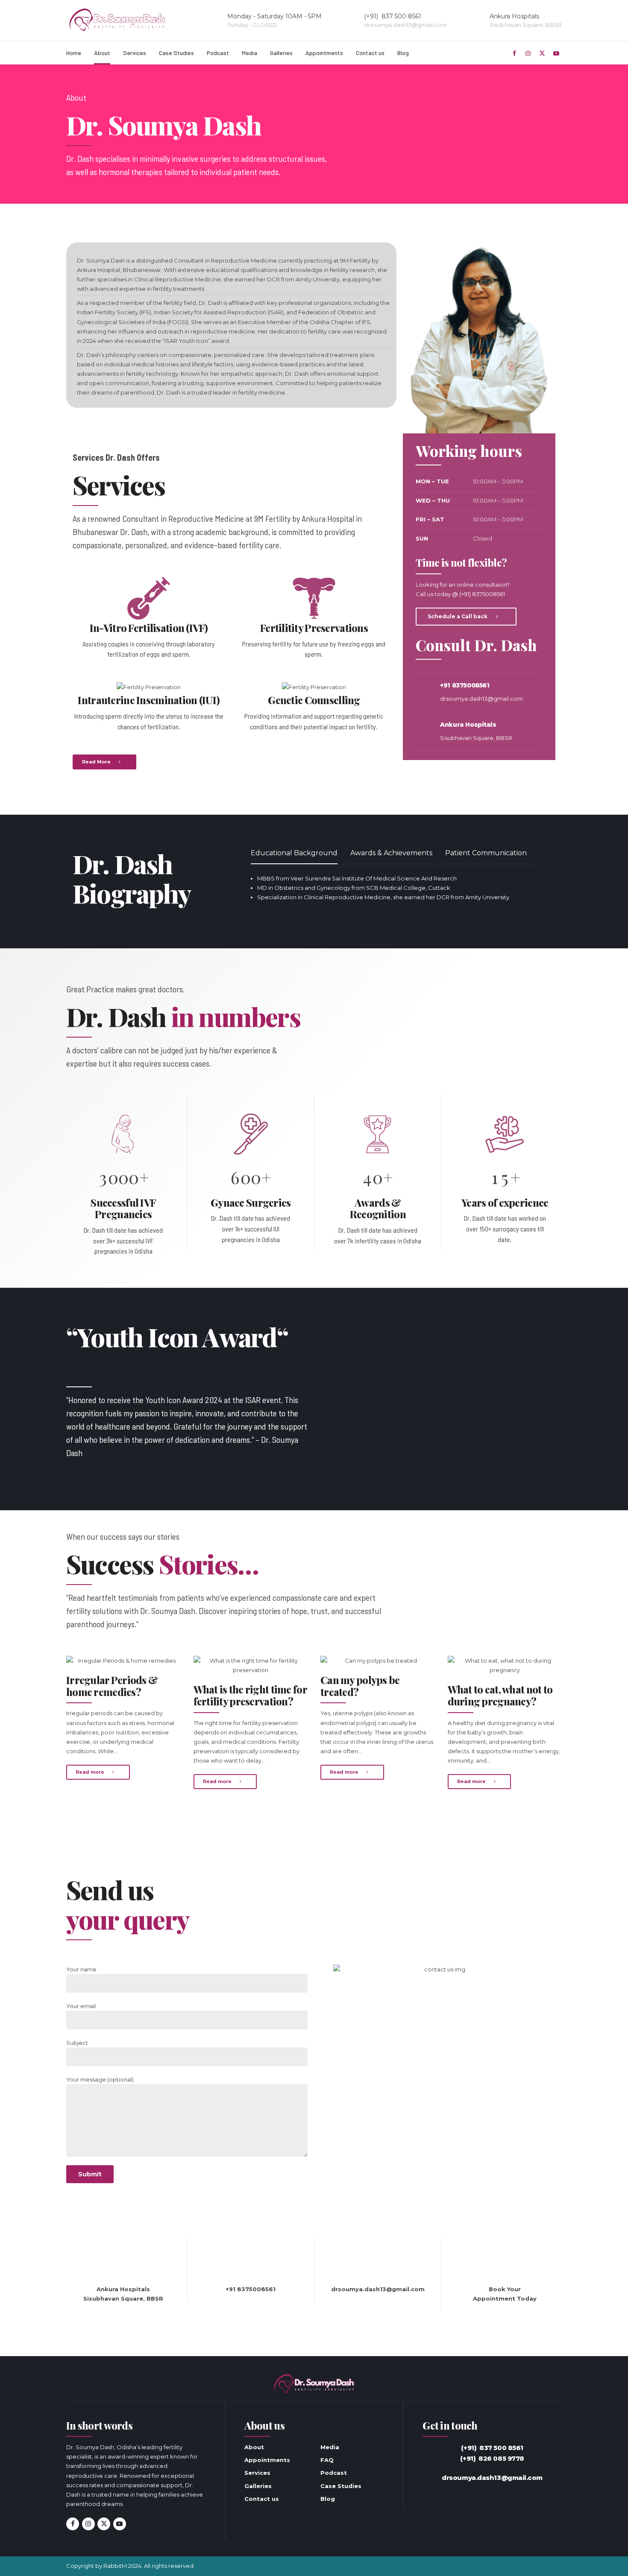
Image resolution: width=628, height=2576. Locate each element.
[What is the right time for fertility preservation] (251, 1665)
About (102, 53)
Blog (403, 53)
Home (74, 53)
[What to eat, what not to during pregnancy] (505, 1665)
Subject (77, 2043)
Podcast (218, 53)
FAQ (327, 2460)
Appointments (324, 53)
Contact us (370, 53)
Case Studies (176, 53)
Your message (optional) (100, 2079)
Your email (81, 2006)
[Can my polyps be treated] (378, 1661)
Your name (81, 1969)
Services (135, 53)
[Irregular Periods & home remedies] (123, 1661)
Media (249, 53)
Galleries (281, 53)
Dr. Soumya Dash (101, 260)
